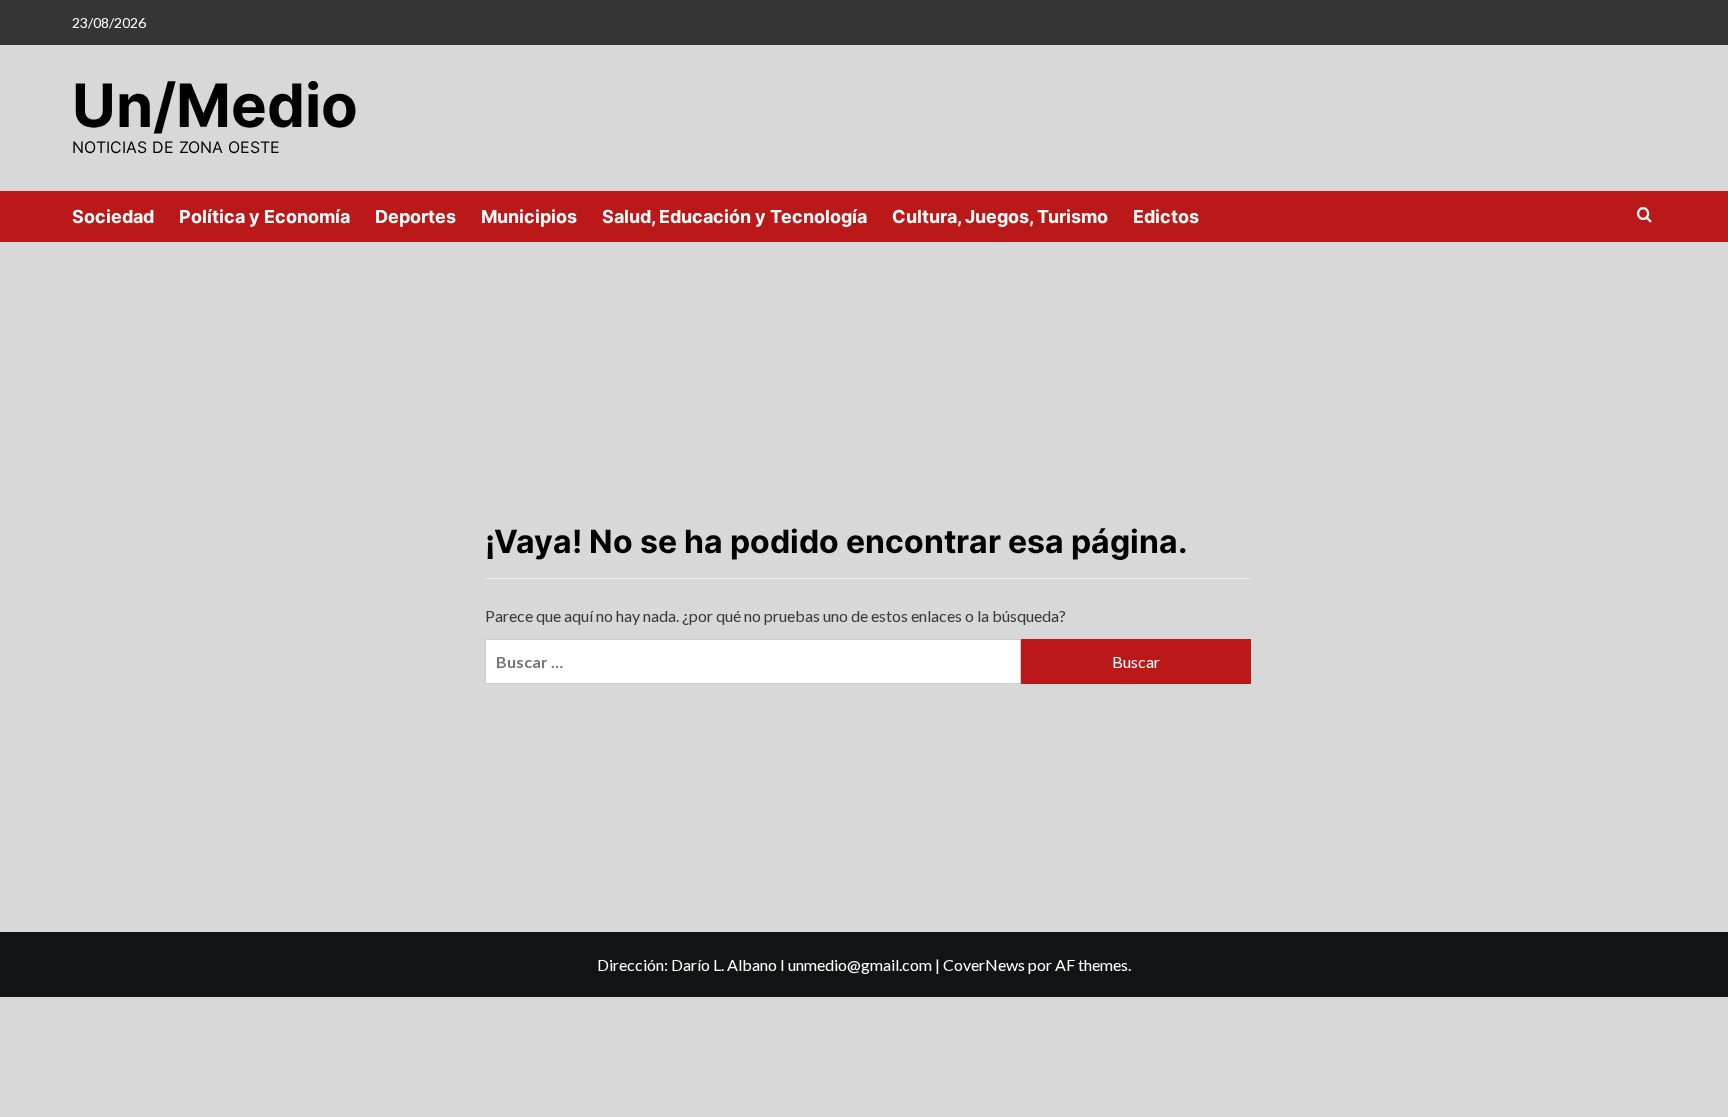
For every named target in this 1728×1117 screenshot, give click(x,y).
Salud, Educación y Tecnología (734, 216)
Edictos (1166, 216)
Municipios (529, 216)
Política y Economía (264, 216)
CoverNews (984, 964)
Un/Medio (215, 105)
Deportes (415, 216)
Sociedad (113, 216)
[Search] (1644, 215)
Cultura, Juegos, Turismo (1000, 216)
